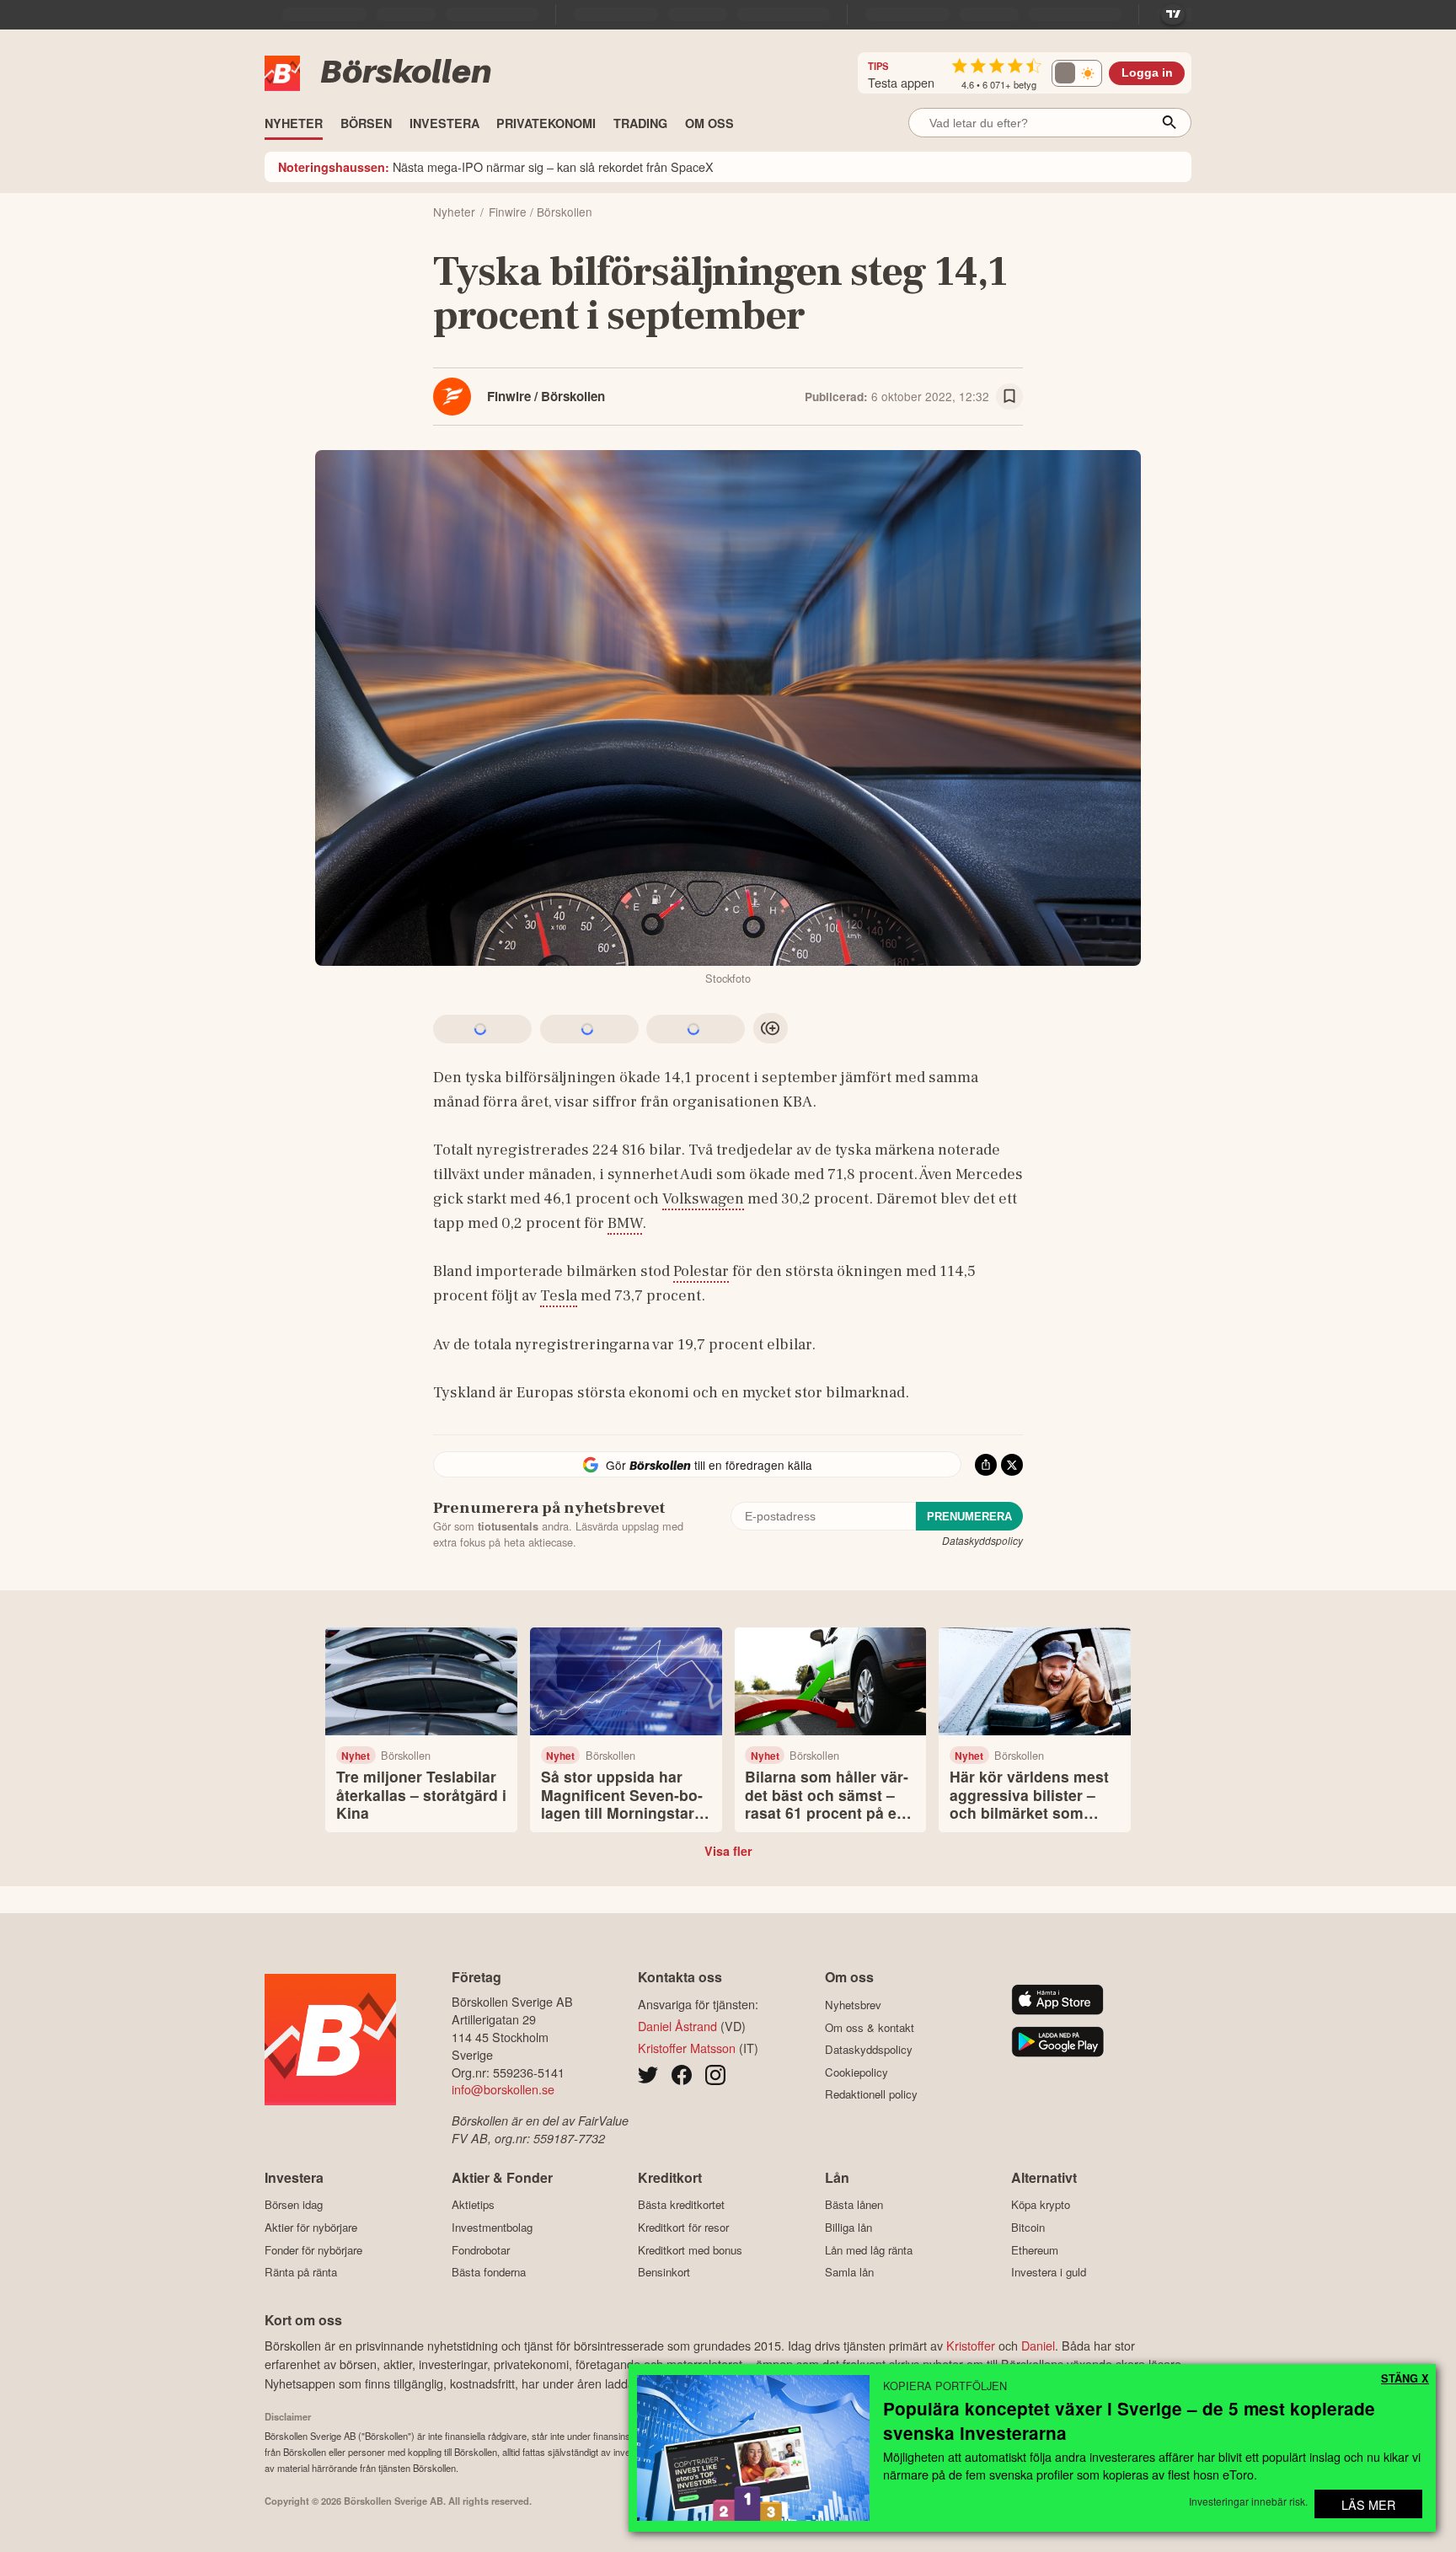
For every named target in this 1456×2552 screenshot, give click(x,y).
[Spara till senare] (1009, 397)
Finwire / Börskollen (546, 396)
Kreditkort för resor (683, 2227)
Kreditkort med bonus (690, 2250)
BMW (625, 1223)
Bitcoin (1028, 2227)
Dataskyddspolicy (982, 1540)
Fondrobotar (481, 2250)
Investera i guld (1049, 2272)
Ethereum (1035, 2250)
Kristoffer (971, 2345)
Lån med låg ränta (869, 2250)
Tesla (559, 1295)
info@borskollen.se (503, 2089)
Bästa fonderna (489, 2272)
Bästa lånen (854, 2205)
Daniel (1038, 2345)
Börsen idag (294, 2205)
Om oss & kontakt (870, 2027)
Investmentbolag (492, 2227)
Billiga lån (848, 2227)
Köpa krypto (1041, 2205)
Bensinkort (664, 2272)
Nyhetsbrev (853, 2005)
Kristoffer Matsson (687, 2048)
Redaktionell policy (871, 2094)
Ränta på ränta (301, 2272)
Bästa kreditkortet (681, 2205)
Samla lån (849, 2272)
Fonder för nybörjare (313, 2250)
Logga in (1147, 73)
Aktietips (473, 2205)
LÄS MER (1368, 2504)
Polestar (701, 1271)
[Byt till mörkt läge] (1077, 73)
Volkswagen (703, 1198)
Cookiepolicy (856, 2072)
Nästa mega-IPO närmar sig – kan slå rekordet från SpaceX (496, 166)
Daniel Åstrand (677, 2026)
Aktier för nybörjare (311, 2227)
